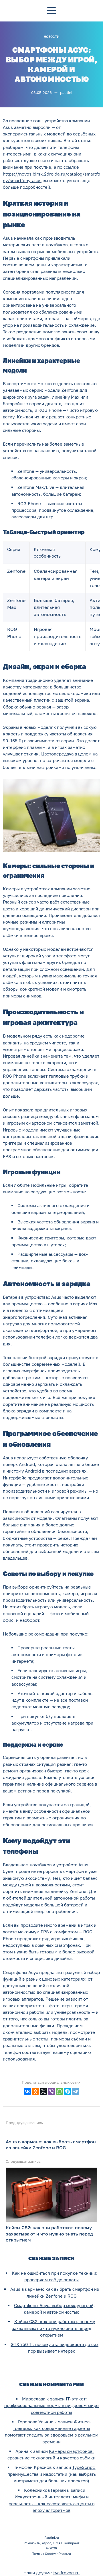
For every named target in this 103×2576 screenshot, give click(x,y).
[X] (43, 2091)
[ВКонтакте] (27, 2091)
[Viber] (51, 2091)
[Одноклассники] (35, 2091)
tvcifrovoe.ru (66, 2573)
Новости (51, 37)
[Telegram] (76, 2091)
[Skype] (68, 2091)
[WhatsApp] (60, 2091)
